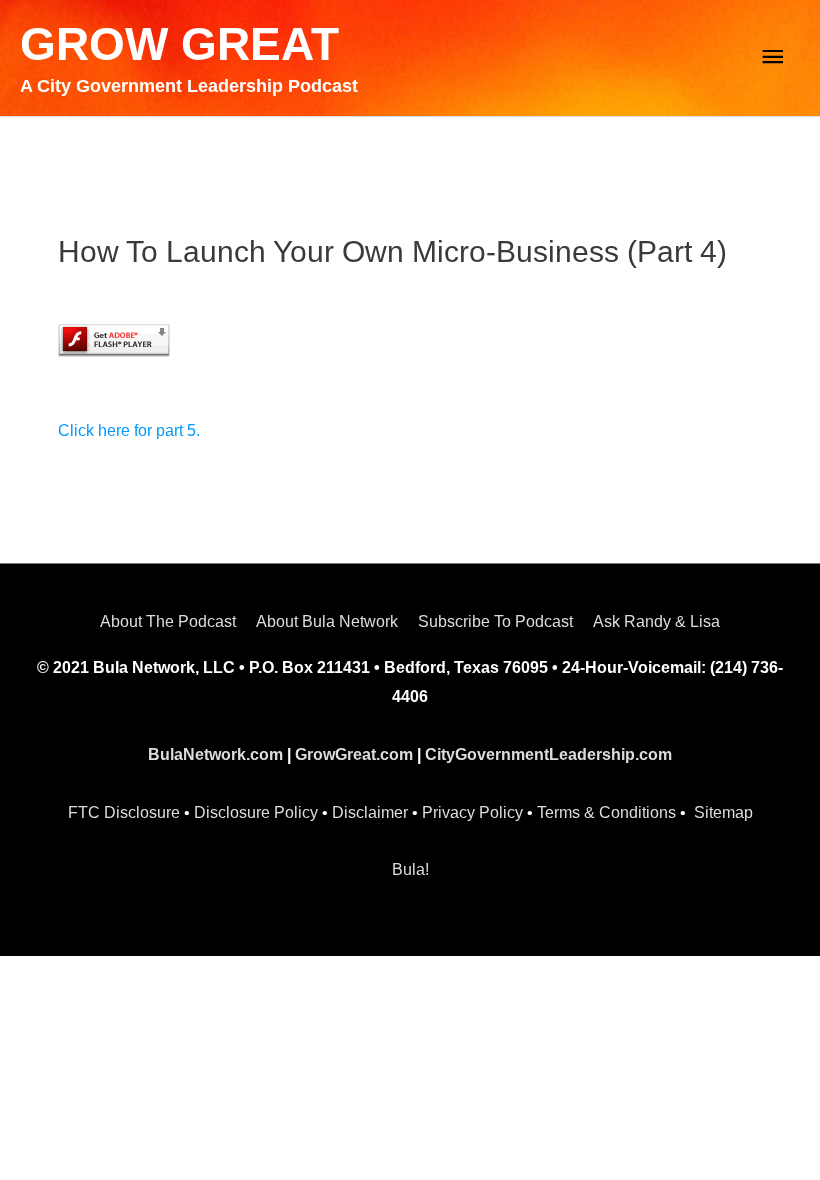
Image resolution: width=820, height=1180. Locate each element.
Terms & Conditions (606, 812)
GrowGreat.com (354, 754)
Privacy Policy (472, 812)
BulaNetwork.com (215, 754)
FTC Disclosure (124, 812)
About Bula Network (327, 621)
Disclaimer (370, 812)
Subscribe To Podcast (495, 621)
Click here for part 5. (129, 430)
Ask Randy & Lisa (656, 621)
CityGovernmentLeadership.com (548, 754)
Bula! (410, 869)
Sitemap (723, 812)
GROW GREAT (179, 44)
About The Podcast (168, 621)
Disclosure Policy (256, 812)
